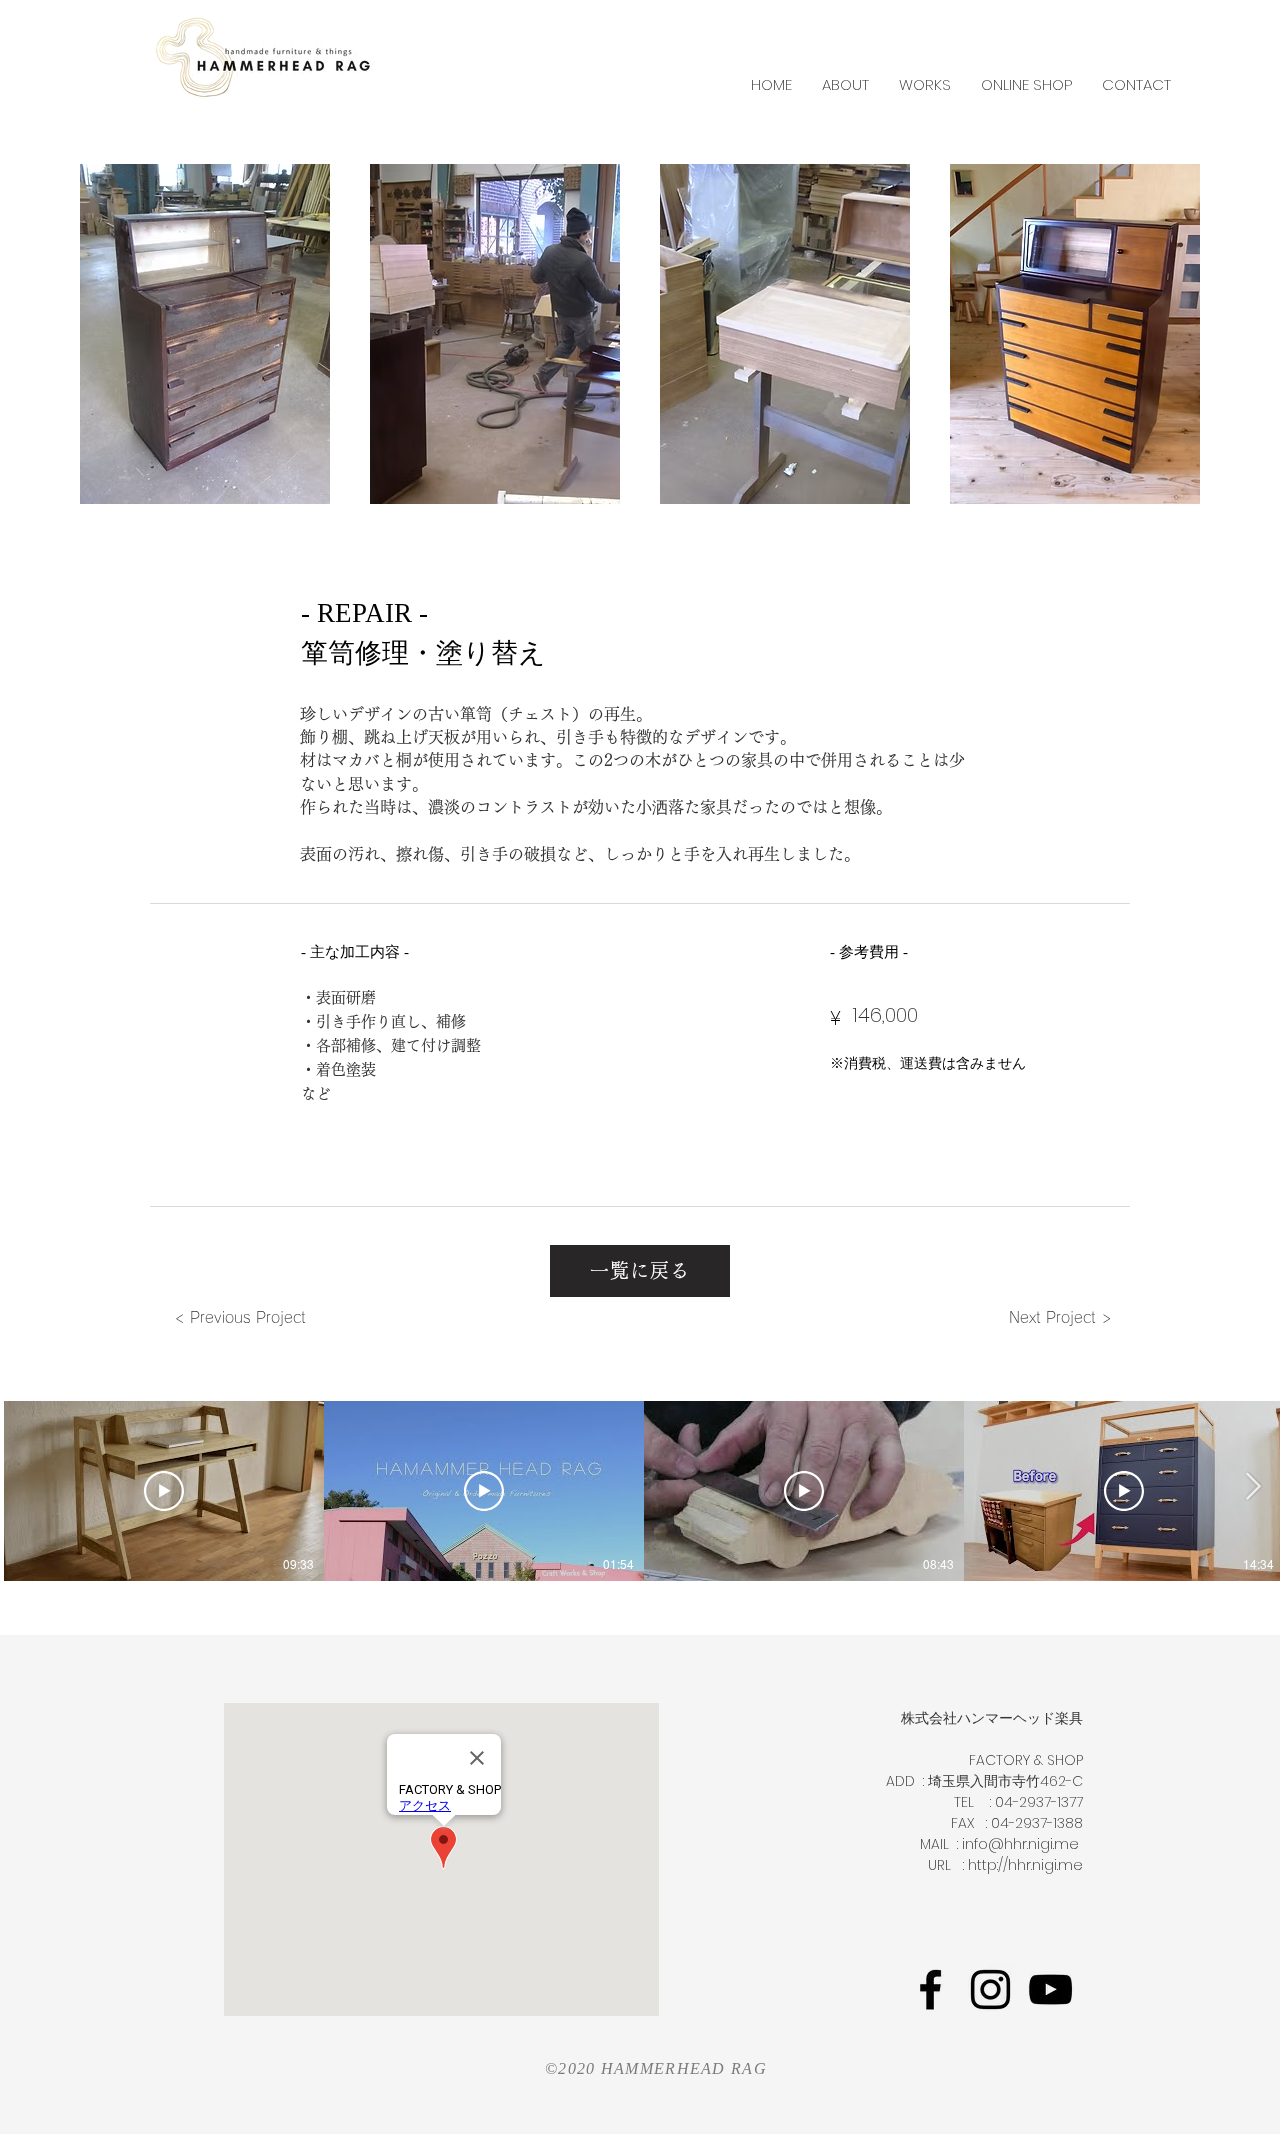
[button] (205, 334)
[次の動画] (1252, 1487)
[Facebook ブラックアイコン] (930, 1989)
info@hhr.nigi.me (1020, 1844)
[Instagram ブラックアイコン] (990, 1989)
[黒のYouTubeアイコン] (1050, 1989)
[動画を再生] (164, 1491)
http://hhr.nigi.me (1025, 1865)
